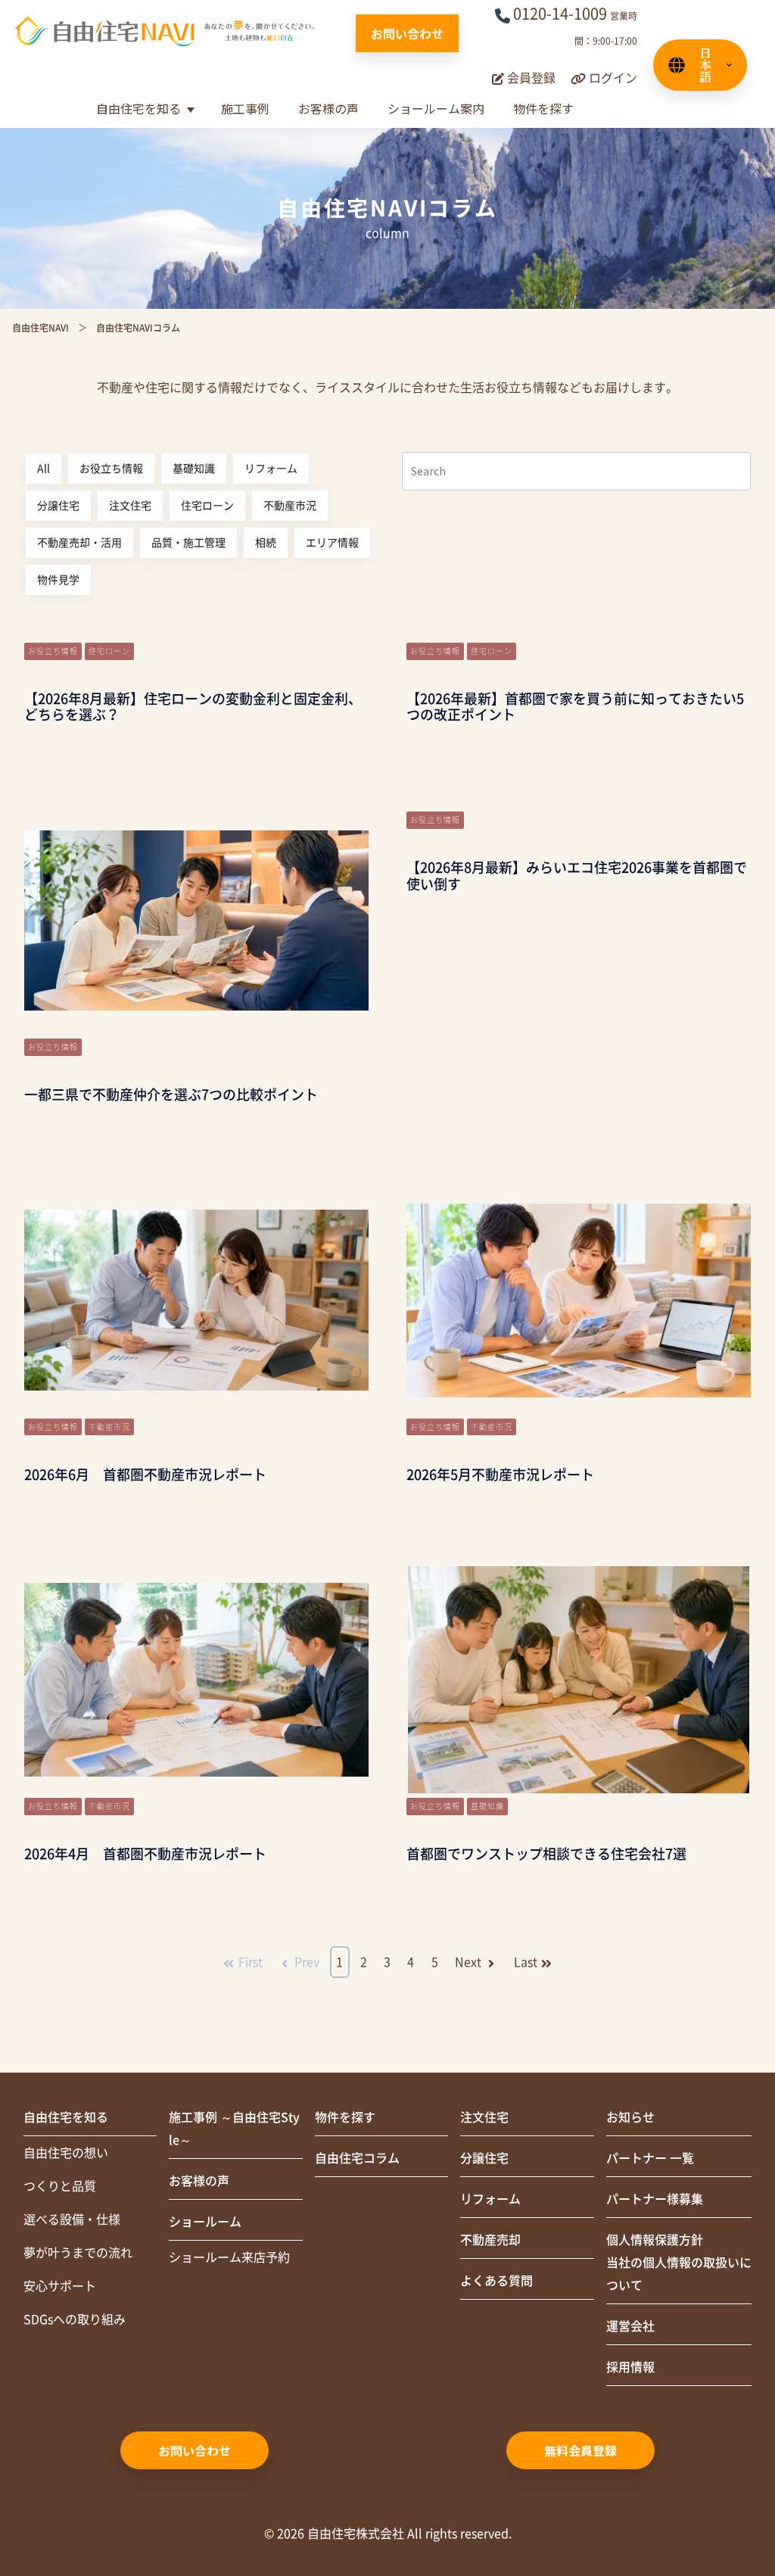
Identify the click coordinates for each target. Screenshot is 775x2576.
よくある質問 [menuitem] (496, 2281)
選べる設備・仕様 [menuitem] (72, 2219)
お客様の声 (328, 108)
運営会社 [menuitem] (630, 2326)
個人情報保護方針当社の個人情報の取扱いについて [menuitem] (679, 2263)
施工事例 (245, 108)
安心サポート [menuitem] (60, 2286)
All (44, 469)
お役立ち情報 (111, 469)
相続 (266, 543)
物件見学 (58, 580)
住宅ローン (207, 506)
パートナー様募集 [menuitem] (655, 2199)
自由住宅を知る (139, 108)
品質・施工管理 (188, 543)
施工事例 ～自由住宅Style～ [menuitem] (234, 2129)
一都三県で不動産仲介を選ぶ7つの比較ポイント (171, 1095)
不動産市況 (290, 506)
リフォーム (271, 469)
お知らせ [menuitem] (630, 2117)
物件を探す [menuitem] (345, 2117)
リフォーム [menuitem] (490, 2199)
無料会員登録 (580, 2450)
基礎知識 (194, 469)
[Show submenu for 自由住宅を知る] (190, 110)
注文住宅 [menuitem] (484, 2117)
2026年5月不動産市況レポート (500, 1475)
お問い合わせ (407, 33)
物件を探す (543, 108)
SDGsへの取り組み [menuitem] (75, 2319)
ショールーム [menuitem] (205, 2222)
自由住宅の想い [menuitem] (66, 2153)
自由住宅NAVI (40, 328)
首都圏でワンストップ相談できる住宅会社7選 (546, 1854)
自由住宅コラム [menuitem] (357, 2158)
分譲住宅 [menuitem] (484, 2158)
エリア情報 (332, 543)
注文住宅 (130, 506)
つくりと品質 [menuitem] (60, 2186)
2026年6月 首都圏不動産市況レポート (145, 1475)
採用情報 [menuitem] (630, 2367)
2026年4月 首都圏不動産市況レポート (145, 1854)
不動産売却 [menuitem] (490, 2240)
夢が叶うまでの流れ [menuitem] (78, 2253)
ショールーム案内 (436, 108)
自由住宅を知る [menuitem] (66, 2117)
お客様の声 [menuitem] (199, 2181)
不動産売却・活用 (79, 543)
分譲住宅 (58, 506)
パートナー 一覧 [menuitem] (650, 2158)
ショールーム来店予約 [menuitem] (229, 2257)
